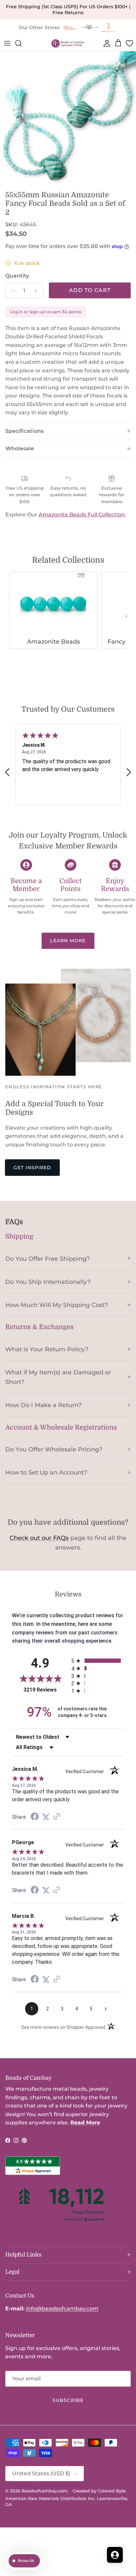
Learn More (68, 941)
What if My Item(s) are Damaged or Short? (58, 1377)
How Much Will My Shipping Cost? (57, 1305)
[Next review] (129, 772)
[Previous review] (7, 772)
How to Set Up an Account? (46, 1472)
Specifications (24, 431)
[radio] (98, 1661)
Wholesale (20, 448)
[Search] (22, 43)
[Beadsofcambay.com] (68, 43)
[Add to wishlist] (5, 56)
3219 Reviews (46, 1690)
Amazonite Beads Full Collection (82, 515)
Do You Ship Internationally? (48, 1282)
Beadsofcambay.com (45, 2491)
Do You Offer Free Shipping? (48, 1259)
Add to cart (90, 290)
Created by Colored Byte (99, 2491)
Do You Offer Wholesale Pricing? (54, 1449)
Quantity (17, 276)
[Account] (106, 43)
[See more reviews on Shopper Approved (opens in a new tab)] (57, 1817)
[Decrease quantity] (11, 291)
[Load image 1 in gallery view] (68, 119)
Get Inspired (32, 1168)
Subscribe (68, 2400)
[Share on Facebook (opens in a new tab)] (35, 1817)
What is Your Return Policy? (47, 1349)
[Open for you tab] (115, 2555)
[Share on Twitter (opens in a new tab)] (46, 1817)
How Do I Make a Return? (43, 1405)
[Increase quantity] (37, 291)
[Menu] (7, 43)
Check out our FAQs (39, 1538)
